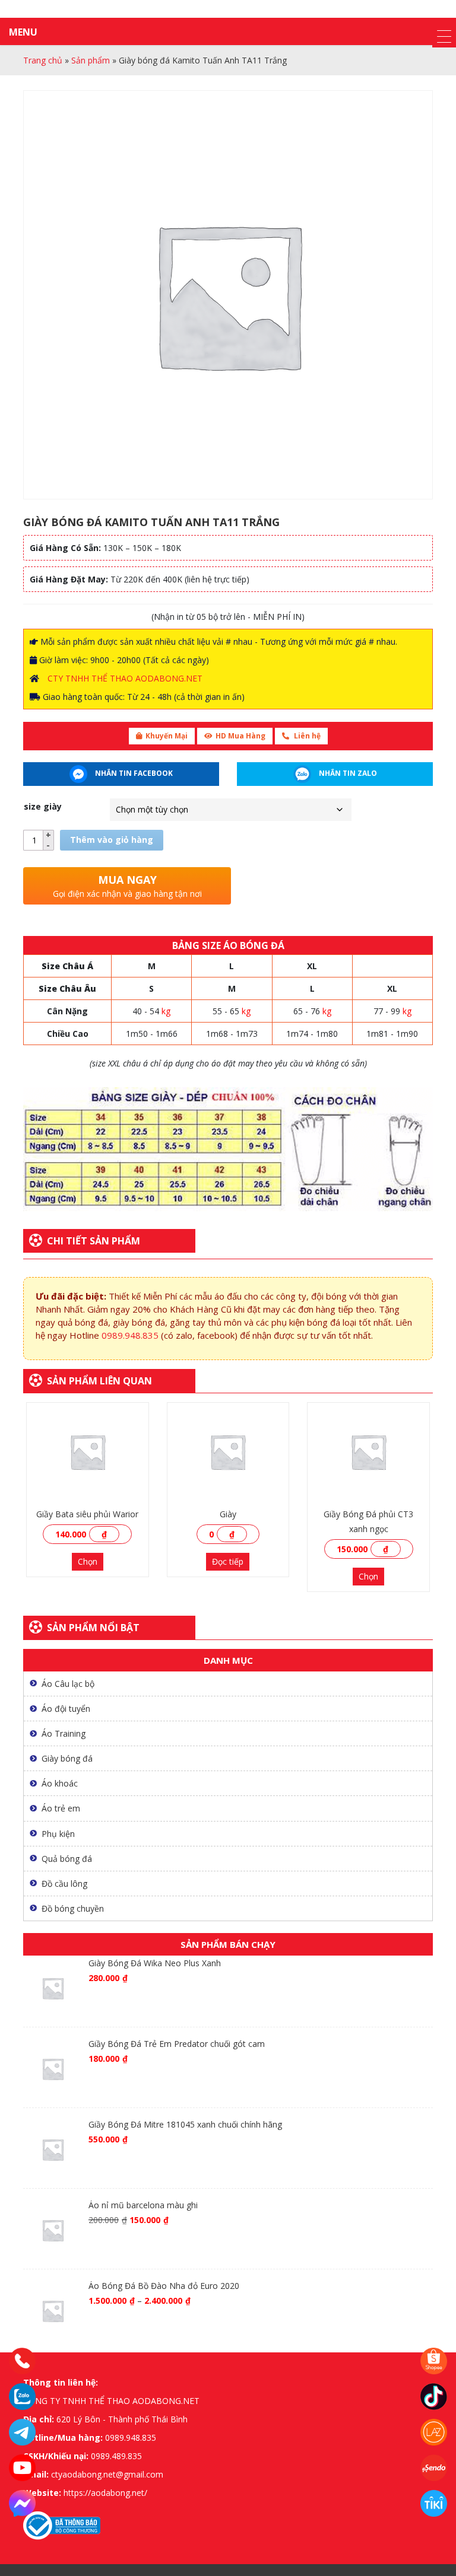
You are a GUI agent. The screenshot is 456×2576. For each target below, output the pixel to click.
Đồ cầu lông (64, 1884)
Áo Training (64, 1733)
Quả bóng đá (67, 1859)
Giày (228, 1514)
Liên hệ (306, 736)
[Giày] (228, 1452)
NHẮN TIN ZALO (347, 773)
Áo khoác (60, 1783)
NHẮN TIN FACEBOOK (133, 773)
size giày (43, 806)
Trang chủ (43, 60)
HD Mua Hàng (240, 736)
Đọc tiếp (228, 1561)
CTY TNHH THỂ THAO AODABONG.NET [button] (125, 678)
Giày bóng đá (67, 1758)
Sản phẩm (91, 60)
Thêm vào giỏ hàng (112, 840)
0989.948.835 (130, 1335)
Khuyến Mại (167, 736)
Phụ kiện (58, 1834)
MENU (23, 32)
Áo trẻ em (61, 1808)
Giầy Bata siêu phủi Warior (87, 1514)
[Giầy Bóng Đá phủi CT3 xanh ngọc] (368, 1452)
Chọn (88, 1561)
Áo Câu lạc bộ (68, 1684)
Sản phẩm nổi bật (93, 1628)
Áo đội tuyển (66, 1709)
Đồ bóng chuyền (73, 1908)
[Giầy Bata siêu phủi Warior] (88, 1452)
